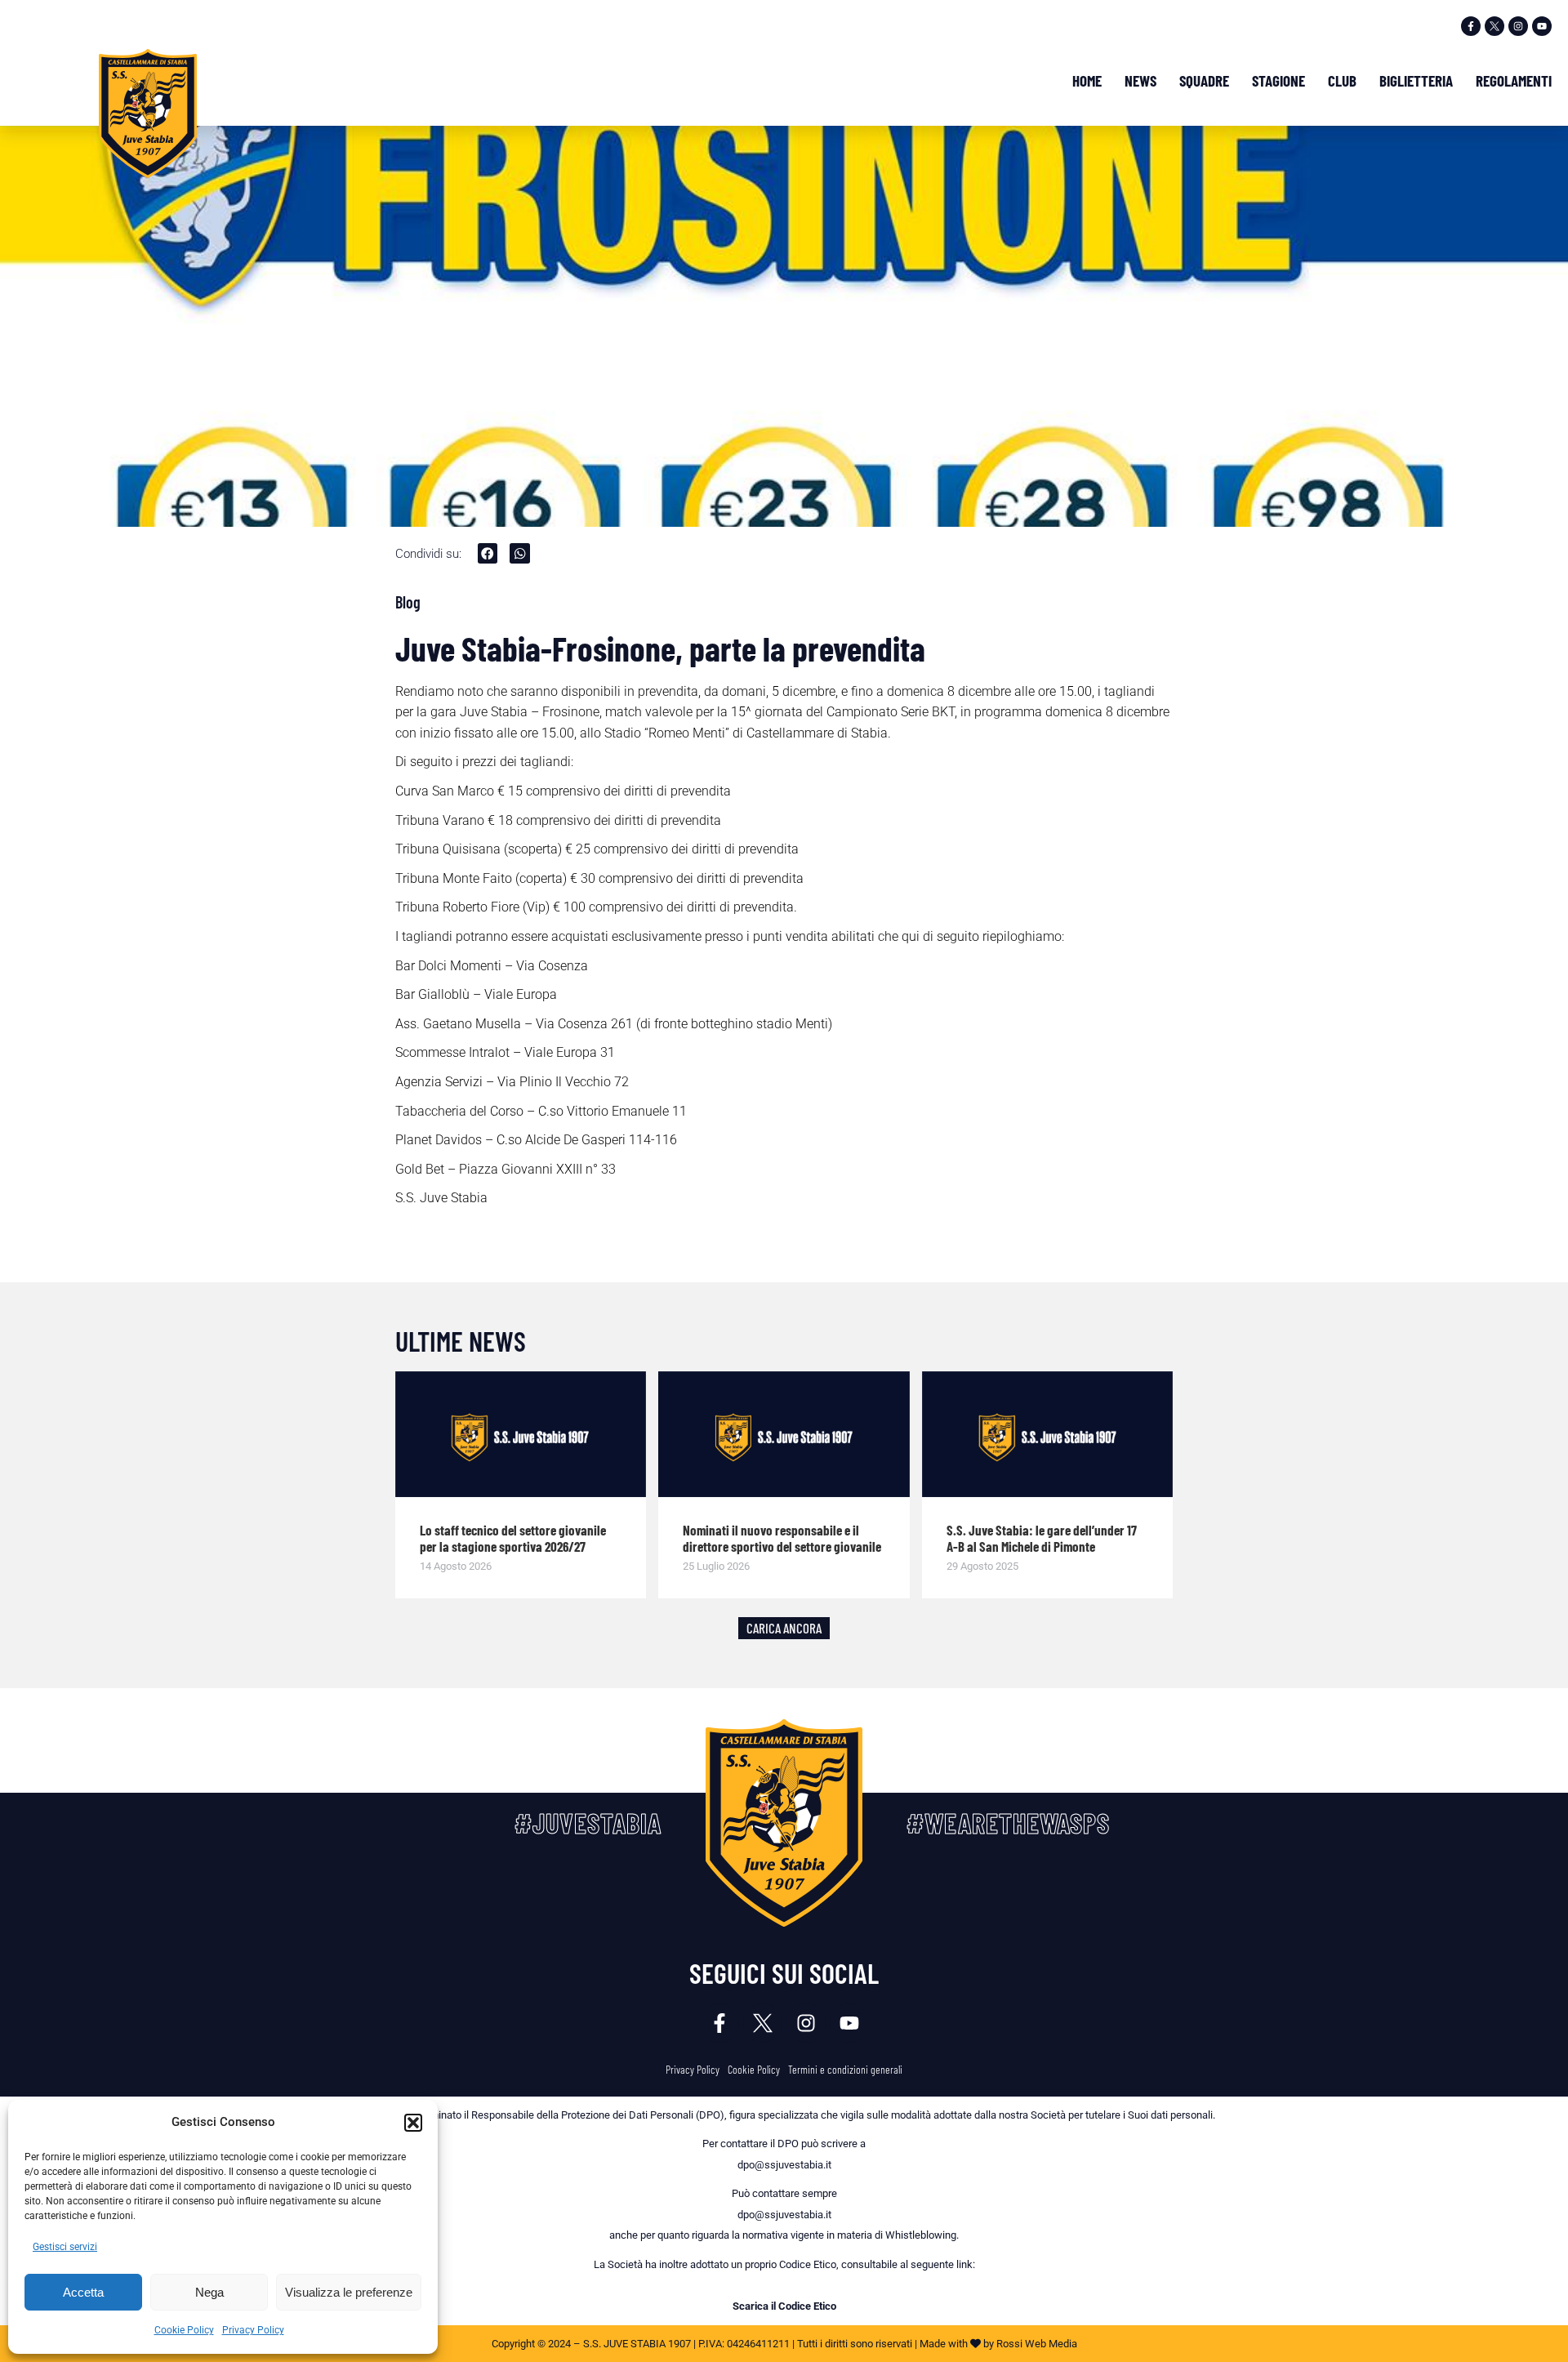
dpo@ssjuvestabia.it (784, 2165)
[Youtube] (1542, 26)
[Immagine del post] (521, 1434)
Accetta (83, 2292)
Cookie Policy (184, 2330)
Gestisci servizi (65, 2247)
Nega (209, 2292)
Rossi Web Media (1037, 2344)
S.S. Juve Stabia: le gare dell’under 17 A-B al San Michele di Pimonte (1042, 1538)
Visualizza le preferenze (349, 2292)
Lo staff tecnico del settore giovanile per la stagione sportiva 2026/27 (513, 1538)
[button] (413, 2123)
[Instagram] (1518, 26)
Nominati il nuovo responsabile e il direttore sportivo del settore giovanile (782, 1538)
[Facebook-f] (1471, 26)
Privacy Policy (253, 2330)
